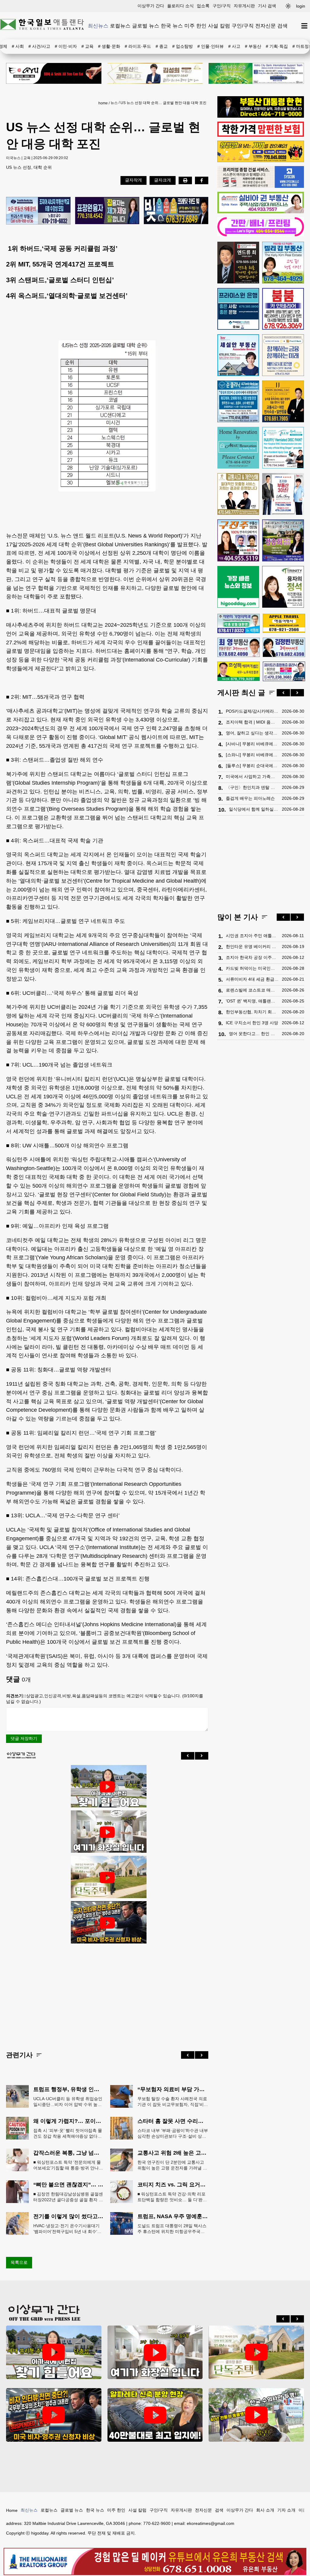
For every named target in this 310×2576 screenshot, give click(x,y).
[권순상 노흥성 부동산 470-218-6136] (38, 211)
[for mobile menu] (304, 26)
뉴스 (114, 103)
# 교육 (87, 46)
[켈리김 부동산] (283, 263)
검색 (282, 26)
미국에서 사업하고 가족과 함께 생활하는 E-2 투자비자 (252, 776)
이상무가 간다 (151, 6)
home (103, 103)
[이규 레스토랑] (54, 73)
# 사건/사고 (39, 46)
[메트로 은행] (283, 355)
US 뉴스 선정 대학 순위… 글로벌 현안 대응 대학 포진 (163, 103)
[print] (185, 180)
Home (12, 2510)
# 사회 (18, 46)
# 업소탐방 (183, 46)
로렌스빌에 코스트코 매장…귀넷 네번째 (252, 990)
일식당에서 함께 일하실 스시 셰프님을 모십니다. (254, 809)
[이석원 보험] (261, 135)
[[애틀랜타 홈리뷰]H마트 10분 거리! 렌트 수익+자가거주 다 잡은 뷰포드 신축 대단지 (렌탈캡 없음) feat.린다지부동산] (107, 1787)
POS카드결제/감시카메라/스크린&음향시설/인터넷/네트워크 (252, 711)
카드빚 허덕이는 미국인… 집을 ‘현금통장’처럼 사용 (252, 968)
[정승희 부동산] (283, 540)
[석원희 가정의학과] (239, 624)
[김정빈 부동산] (284, 647)
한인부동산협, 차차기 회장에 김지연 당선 (252, 1012)
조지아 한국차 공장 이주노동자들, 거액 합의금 (252, 957)
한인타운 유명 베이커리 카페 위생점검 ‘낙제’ (252, 946)
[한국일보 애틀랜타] (42, 26)
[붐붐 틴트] (283, 309)
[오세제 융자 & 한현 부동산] (261, 116)
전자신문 (265, 26)
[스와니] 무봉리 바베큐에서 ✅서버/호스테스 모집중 (252, 755)
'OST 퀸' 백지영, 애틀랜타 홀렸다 (252, 1001)
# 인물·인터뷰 (211, 46)
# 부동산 (253, 46)
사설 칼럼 (219, 26)
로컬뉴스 (120, 26)
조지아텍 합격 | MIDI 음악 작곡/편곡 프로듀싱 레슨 (252, 722)
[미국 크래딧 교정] (176, 211)
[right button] (202, 1756)
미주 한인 (195, 26)
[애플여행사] (284, 623)
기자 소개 (286, 2510)
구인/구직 (222, 6)
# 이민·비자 (66, 46)
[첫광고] (256, 73)
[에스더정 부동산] (283, 494)
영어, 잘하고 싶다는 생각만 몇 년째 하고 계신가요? (252, 733)
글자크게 (163, 180)
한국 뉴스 (172, 26)
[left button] (188, 1756)
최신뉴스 (98, 26)
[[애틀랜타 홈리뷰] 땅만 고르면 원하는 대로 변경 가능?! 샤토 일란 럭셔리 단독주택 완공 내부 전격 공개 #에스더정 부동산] (107, 1878)
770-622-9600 (157, 2523)
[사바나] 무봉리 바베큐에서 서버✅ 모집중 (252, 744)
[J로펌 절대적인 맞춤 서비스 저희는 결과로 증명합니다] (238, 494)
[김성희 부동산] (155, 73)
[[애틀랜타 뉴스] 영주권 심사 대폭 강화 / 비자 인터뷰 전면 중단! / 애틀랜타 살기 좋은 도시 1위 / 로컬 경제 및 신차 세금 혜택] (107, 1923)
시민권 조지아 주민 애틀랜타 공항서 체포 (252, 936)
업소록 (203, 6)
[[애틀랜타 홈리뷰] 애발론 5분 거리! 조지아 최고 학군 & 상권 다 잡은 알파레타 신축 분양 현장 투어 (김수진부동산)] (155, 2415)
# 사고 (234, 46)
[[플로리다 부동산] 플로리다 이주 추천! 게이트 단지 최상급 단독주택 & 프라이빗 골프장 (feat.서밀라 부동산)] (107, 1832)
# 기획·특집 (277, 46)
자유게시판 (244, 6)
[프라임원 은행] (238, 309)
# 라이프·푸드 (138, 46)
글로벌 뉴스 (146, 26)
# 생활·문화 (109, 46)
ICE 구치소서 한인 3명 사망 (252, 1023)
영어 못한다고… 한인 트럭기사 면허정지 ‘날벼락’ (254, 1034)
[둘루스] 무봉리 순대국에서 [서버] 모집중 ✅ (252, 766)
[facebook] (202, 180)
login (301, 6)
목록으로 (19, 2262)
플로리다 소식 (180, 6)
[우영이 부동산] (261, 161)
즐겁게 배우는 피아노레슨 (250, 798)
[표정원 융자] (107, 211)
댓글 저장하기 (24, 1738)
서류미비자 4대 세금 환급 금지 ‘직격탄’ (252, 979)
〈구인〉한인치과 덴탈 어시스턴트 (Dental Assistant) (252, 787)
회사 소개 (265, 2510)
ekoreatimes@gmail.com (211, 2523)
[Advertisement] (107, 1992)
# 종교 (162, 46)
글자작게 (134, 180)
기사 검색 (267, 6)
